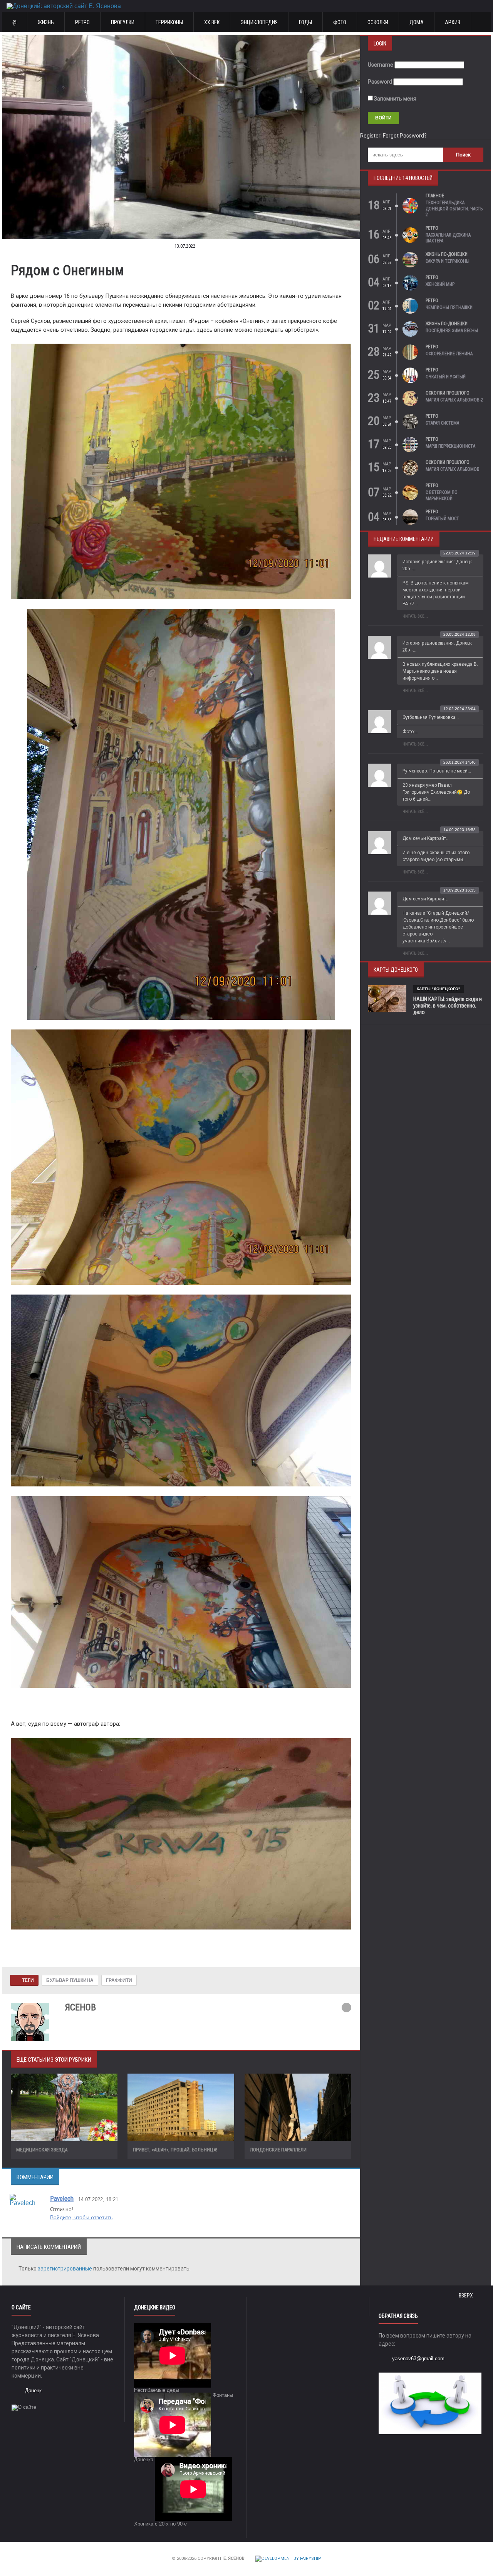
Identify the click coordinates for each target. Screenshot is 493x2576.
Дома (417, 22)
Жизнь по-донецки (447, 254)
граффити (119, 1980)
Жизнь (46, 22)
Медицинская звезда (42, 2150)
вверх (466, 2296)
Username (381, 65)
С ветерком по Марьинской (442, 495)
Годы (305, 22)
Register (370, 136)
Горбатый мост (442, 519)
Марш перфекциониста (450, 446)
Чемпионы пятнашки (449, 307)
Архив (453, 22)
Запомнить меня (395, 99)
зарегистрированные (65, 2269)
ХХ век (212, 22)
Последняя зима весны (452, 331)
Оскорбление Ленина (449, 354)
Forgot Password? (405, 136)
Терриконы (169, 22)
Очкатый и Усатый (446, 377)
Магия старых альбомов (453, 469)
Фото (340, 22)
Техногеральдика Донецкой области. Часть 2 (454, 209)
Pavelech (62, 2198)
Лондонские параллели (278, 2150)
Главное (435, 196)
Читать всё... (415, 616)
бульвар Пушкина (70, 1980)
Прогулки (123, 22)
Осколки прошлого (448, 393)
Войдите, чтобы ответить (81, 2217)
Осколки (378, 22)
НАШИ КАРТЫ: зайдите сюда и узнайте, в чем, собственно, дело (448, 1006)
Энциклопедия (259, 22)
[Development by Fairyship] (288, 2558)
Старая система (442, 423)
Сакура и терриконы (448, 261)
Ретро (82, 22)
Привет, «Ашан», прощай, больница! (175, 2150)
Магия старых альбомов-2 (454, 400)
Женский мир (440, 284)
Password (380, 82)
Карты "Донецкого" (439, 989)
